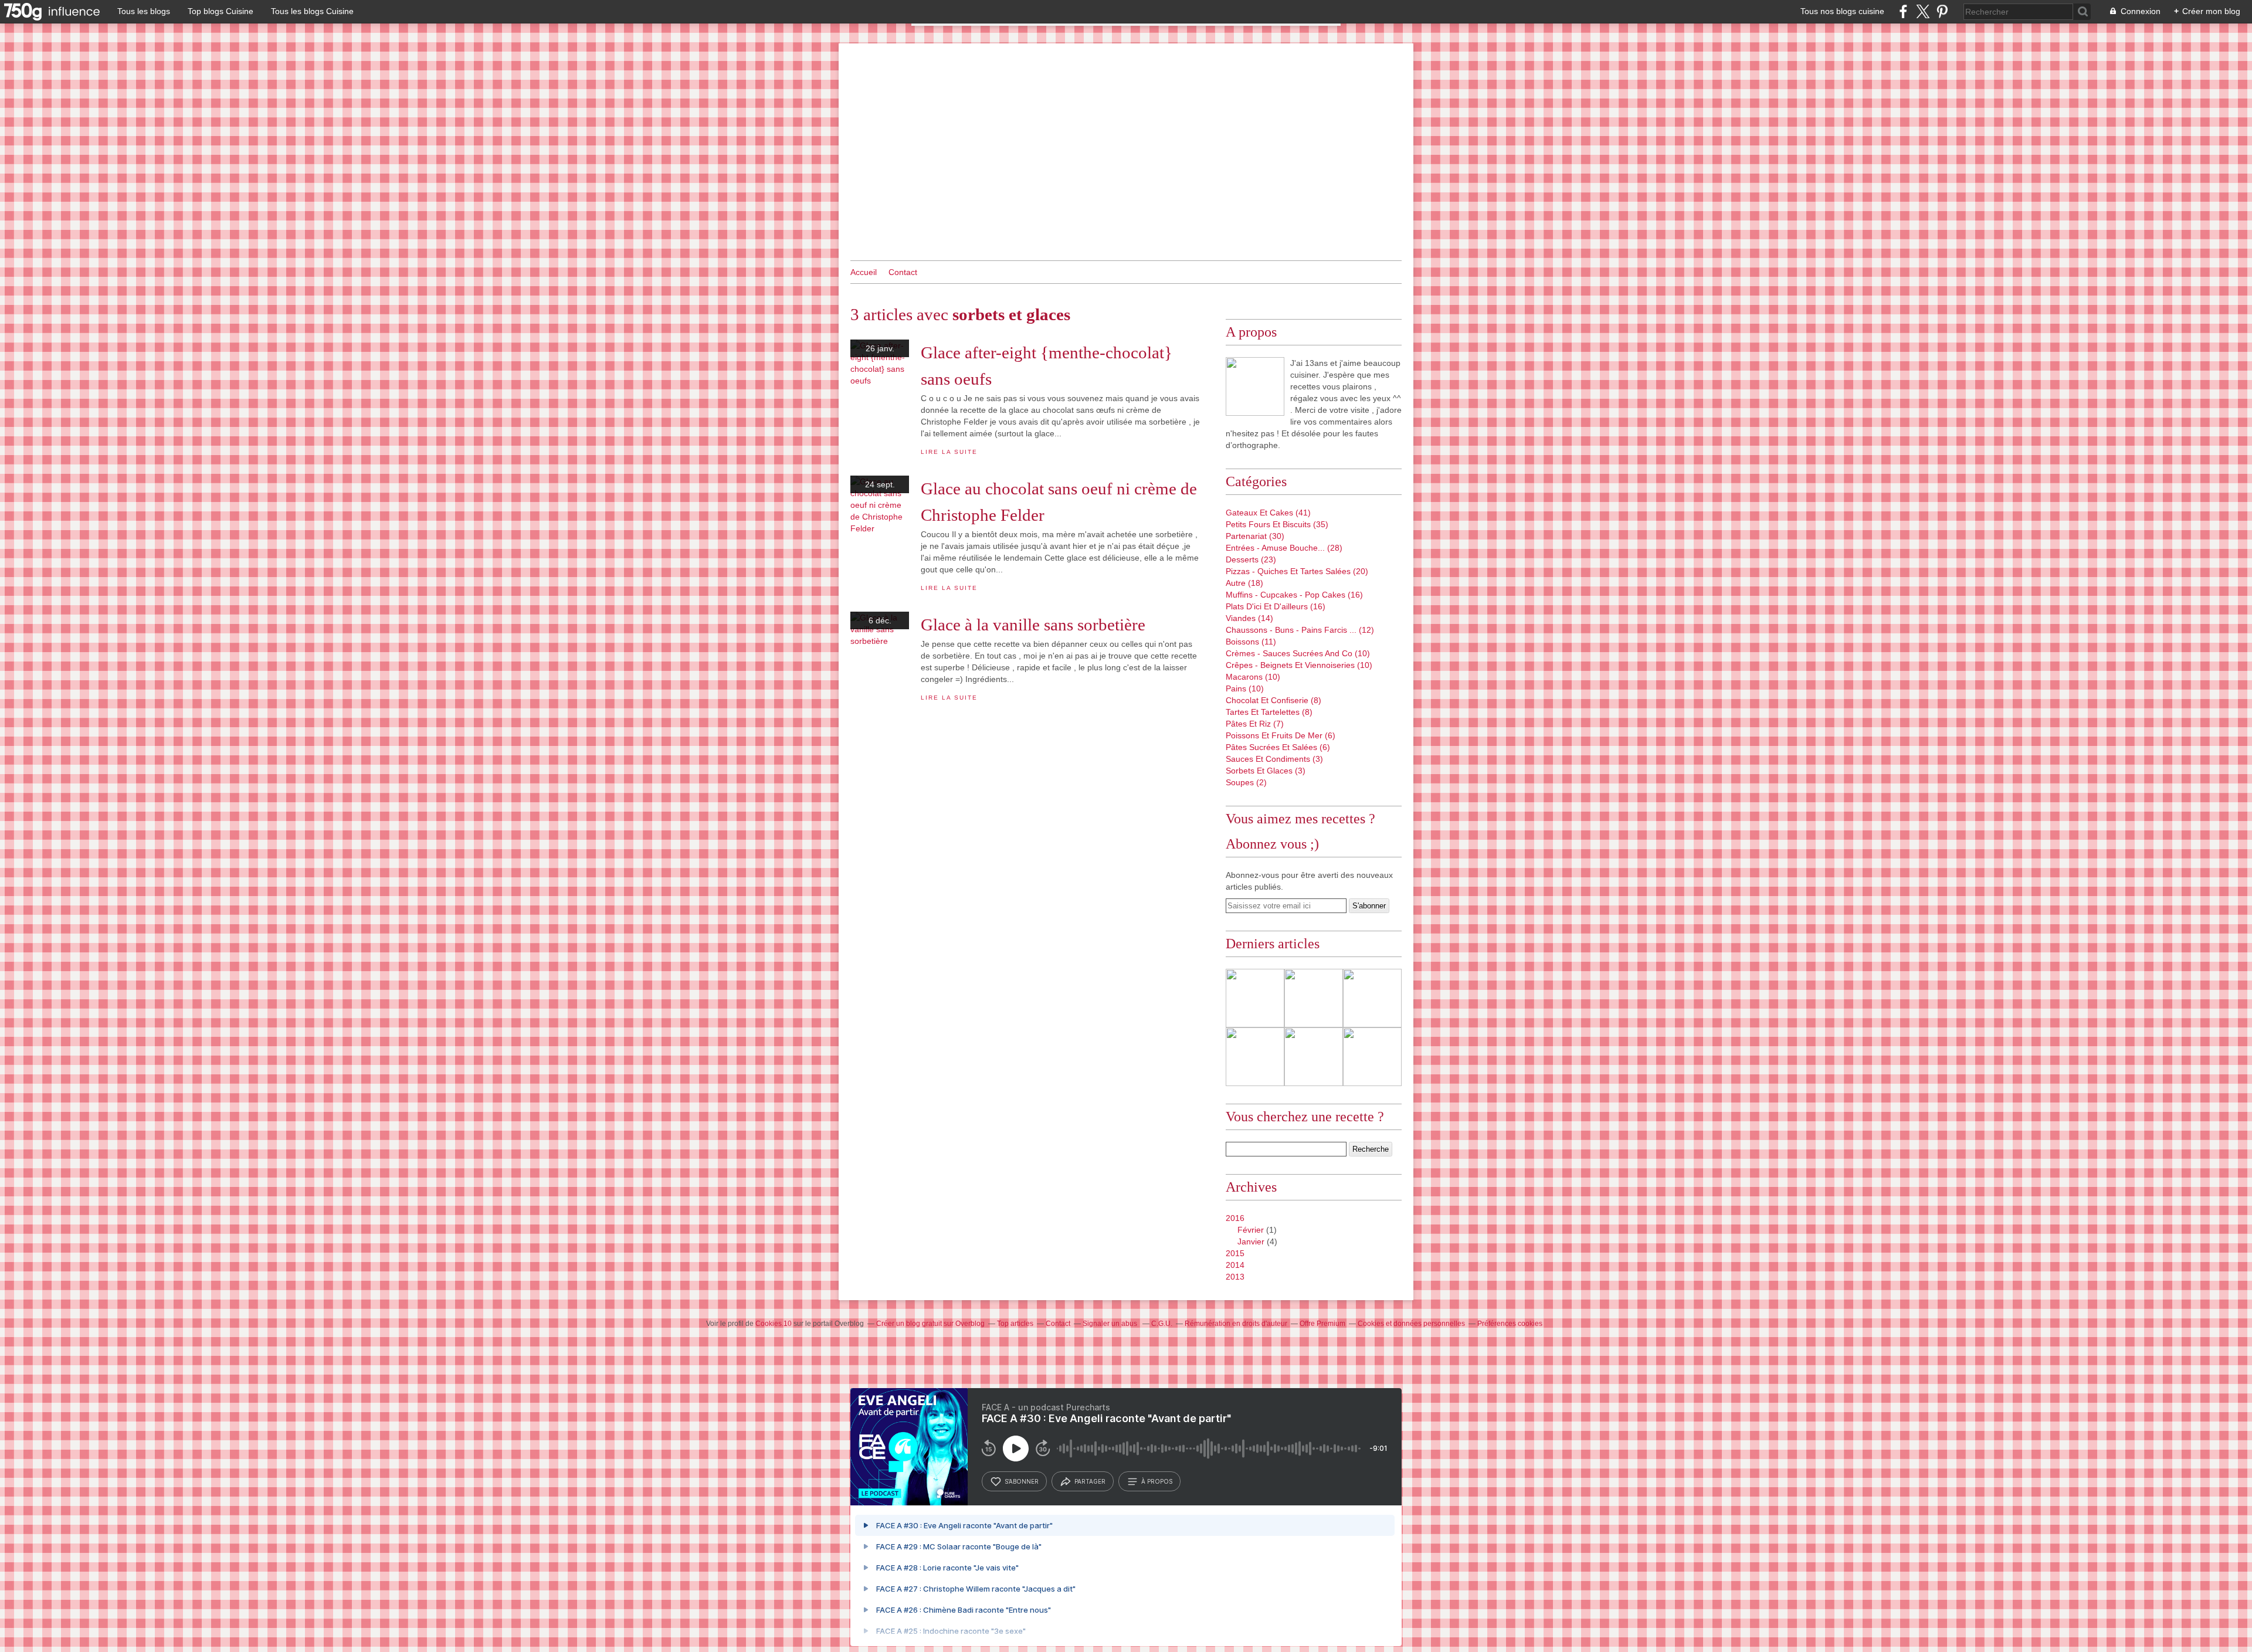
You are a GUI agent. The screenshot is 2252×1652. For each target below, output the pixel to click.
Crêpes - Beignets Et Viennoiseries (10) (1299, 665)
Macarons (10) (1253, 677)
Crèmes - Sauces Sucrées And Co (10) (1298, 653)
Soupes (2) (1246, 782)
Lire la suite (949, 452)
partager (1090, 1481)
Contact (903, 272)
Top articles (1015, 1324)
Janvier (1251, 1241)
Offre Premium (1322, 1324)
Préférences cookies (1510, 1324)
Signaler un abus (1111, 1324)
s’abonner (1022, 1481)
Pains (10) (1245, 688)
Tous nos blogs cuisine (1842, 11)
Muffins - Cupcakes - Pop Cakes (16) (1294, 595)
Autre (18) (1244, 583)
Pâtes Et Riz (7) (1255, 724)
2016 (1235, 1218)
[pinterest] (1942, 11)
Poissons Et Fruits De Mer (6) (1281, 735)
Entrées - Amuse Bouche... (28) (1284, 548)
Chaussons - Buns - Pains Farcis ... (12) (1300, 630)
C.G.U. (1162, 1324)
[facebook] (1903, 11)
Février (1251, 1230)
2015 (1235, 1253)
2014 (1235, 1265)
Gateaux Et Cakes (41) (1268, 513)
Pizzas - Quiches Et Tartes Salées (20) (1297, 571)
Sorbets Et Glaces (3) (1266, 771)
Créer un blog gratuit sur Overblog (930, 1324)
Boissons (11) (1251, 642)
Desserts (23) (1251, 559)
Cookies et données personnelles (1411, 1324)
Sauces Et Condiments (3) (1274, 759)
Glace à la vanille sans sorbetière (1033, 625)
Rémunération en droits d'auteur (1236, 1324)
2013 (1235, 1277)
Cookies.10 (774, 1324)
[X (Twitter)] (1923, 11)
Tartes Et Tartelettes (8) (1269, 712)
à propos (1157, 1481)
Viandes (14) (1249, 618)
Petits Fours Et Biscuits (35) (1277, 524)
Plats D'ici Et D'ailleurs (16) (1276, 606)
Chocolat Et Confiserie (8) (1273, 700)
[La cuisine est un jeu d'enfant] (1255, 386)
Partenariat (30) (1255, 536)
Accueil (864, 272)
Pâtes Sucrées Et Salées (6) (1278, 747)
